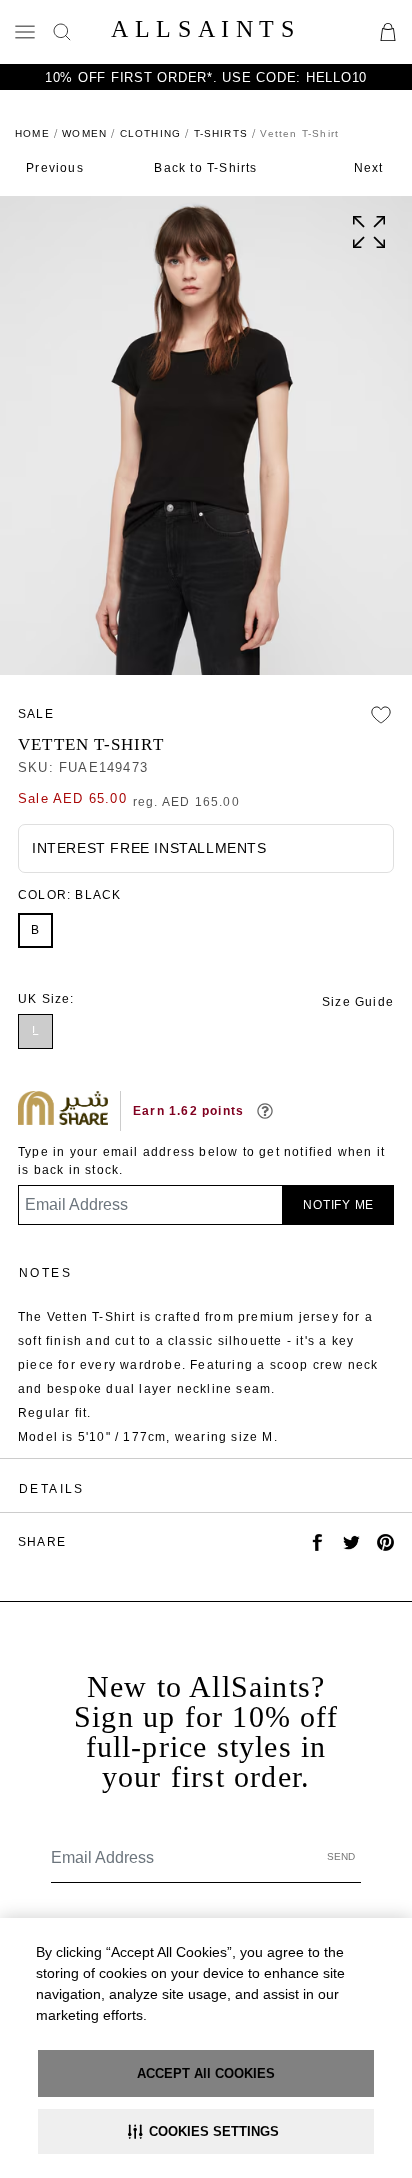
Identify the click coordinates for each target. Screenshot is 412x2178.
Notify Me (338, 1205)
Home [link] (32, 133)
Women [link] (84, 133)
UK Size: (46, 999)
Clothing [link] (151, 133)
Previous (55, 168)
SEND (341, 1856)
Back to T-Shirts (205, 168)
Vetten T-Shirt (91, 744)
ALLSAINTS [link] (205, 29)
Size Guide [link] (358, 1002)
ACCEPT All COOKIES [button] (206, 2073)
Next (369, 168)
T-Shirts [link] (221, 133)
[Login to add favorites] (381, 715)
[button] (206, 2131)
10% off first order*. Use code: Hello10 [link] (206, 77)
